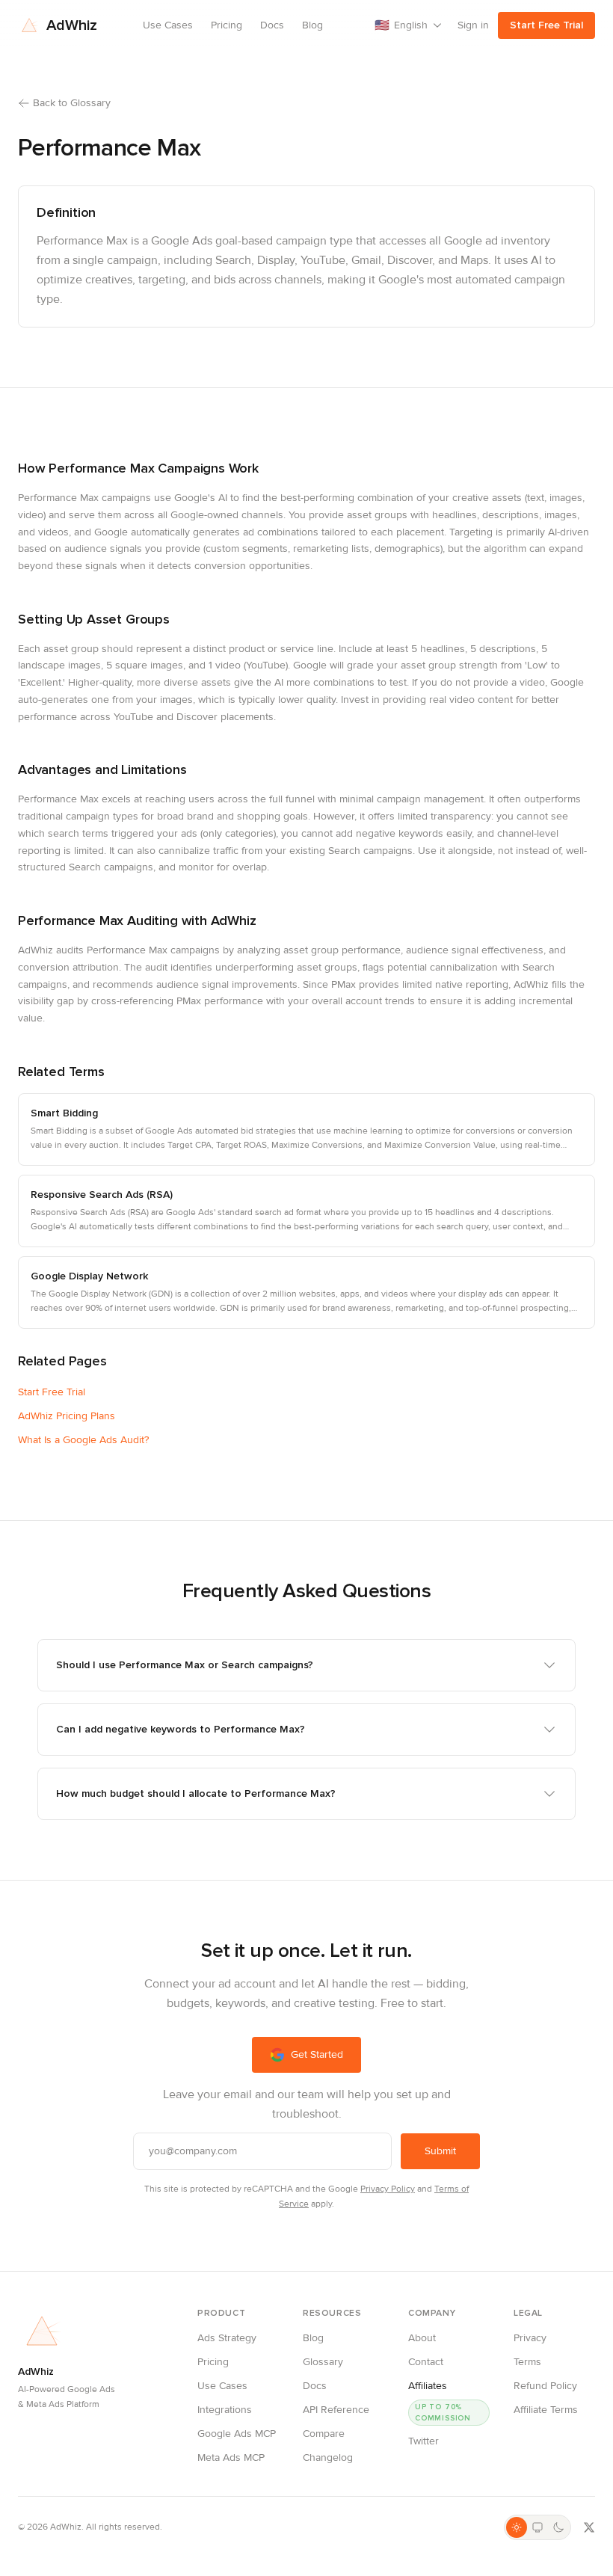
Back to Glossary (72, 103)
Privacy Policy (388, 2189)
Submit (440, 2151)
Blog (312, 25)
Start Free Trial (546, 25)
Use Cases (168, 25)
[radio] (517, 2527)
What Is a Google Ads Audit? (83, 1440)
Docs (272, 25)
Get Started (317, 2054)
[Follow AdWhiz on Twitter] (589, 2527)
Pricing (227, 25)
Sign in (473, 25)
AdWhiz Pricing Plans (67, 1416)
